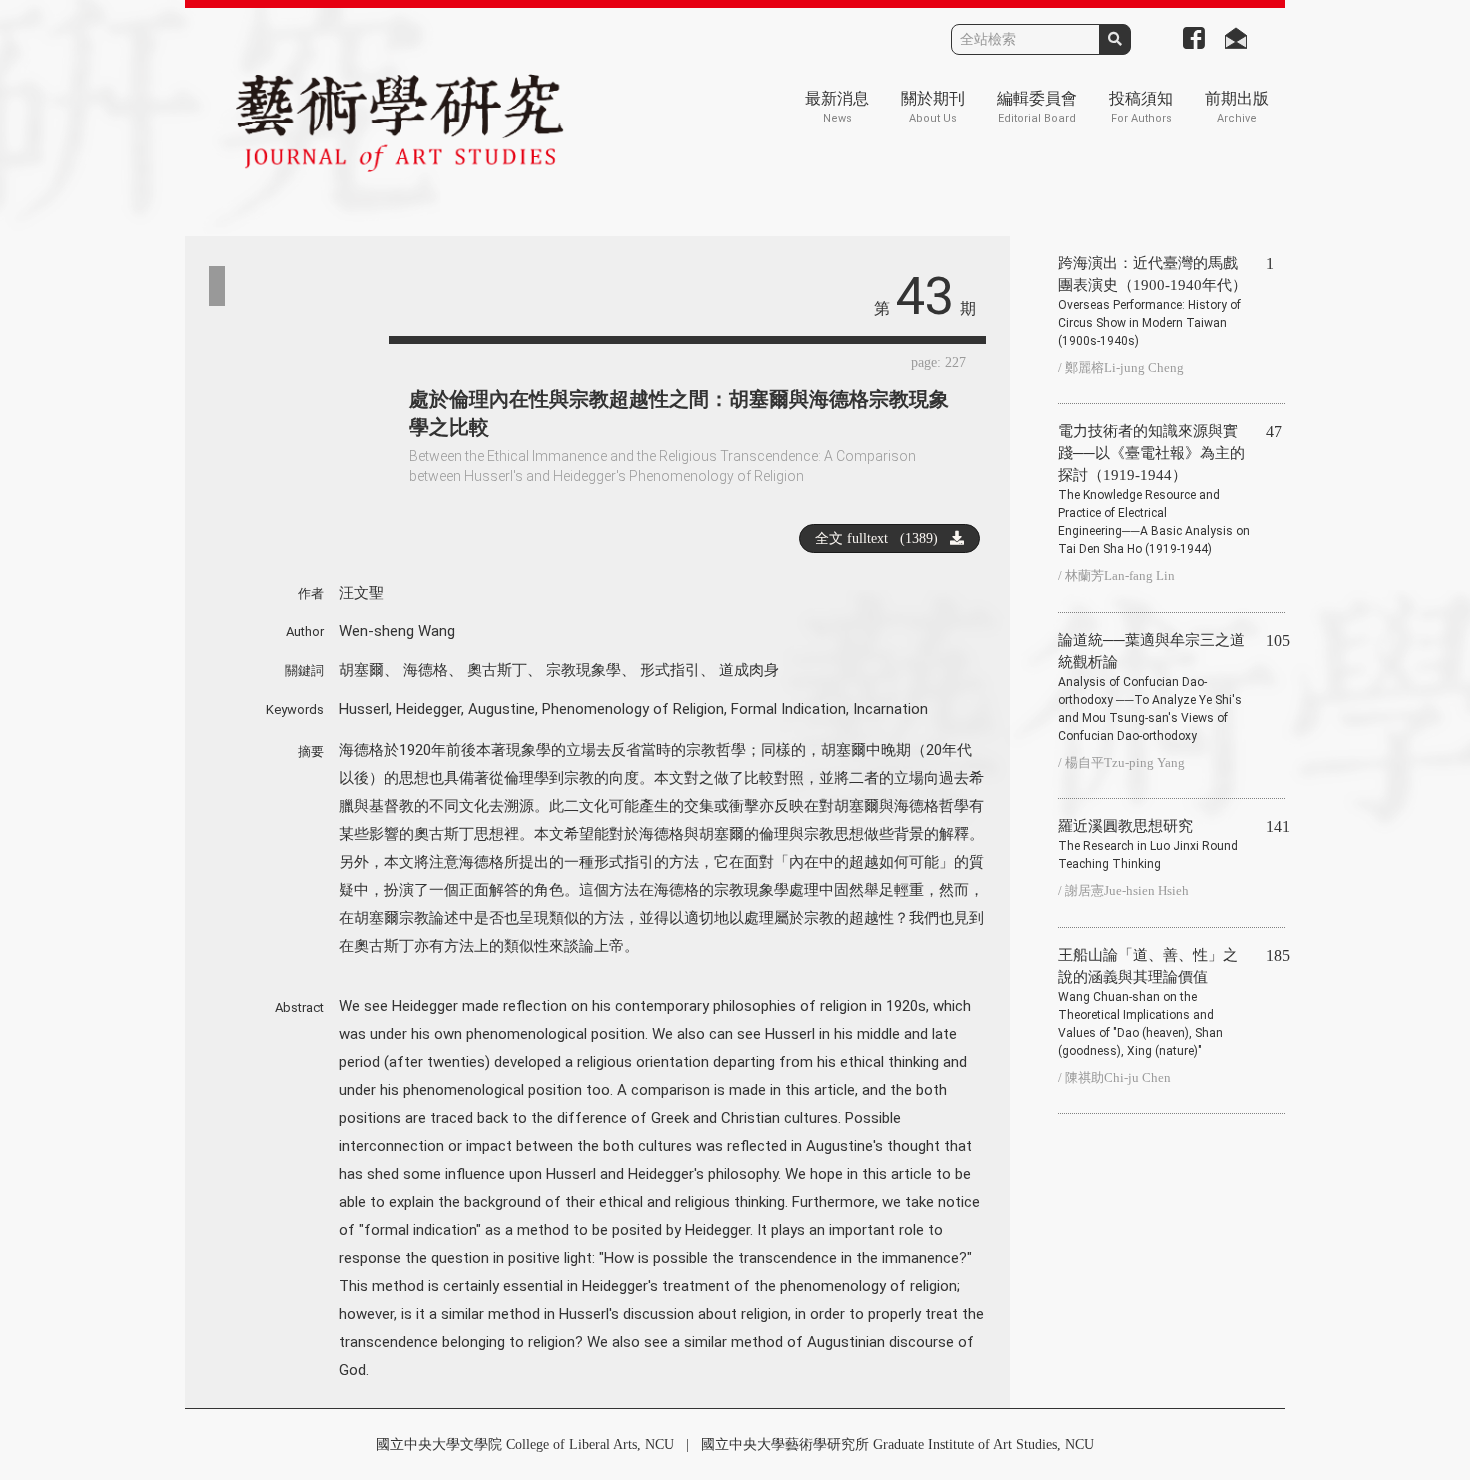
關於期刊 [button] (933, 107)
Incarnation (890, 709)
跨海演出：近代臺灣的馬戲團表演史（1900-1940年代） (1152, 301)
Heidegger (428, 709)
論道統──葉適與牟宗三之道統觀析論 (1151, 687)
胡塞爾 (361, 670)
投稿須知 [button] (1141, 107)
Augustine (501, 709)
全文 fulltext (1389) (882, 538)
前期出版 (1237, 107)
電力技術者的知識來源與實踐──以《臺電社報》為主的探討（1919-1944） (1154, 489)
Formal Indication (788, 709)
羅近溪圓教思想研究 (1148, 844)
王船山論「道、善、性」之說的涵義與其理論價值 (1148, 1002)
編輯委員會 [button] (1037, 107)
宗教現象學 (583, 670)
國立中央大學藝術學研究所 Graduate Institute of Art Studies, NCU (897, 1444)
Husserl (364, 709)
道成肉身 (749, 670)
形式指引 (670, 670)
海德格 (425, 670)
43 (925, 296)
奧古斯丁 (497, 670)
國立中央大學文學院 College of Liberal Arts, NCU (525, 1444)
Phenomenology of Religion (633, 709)
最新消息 (837, 107)
